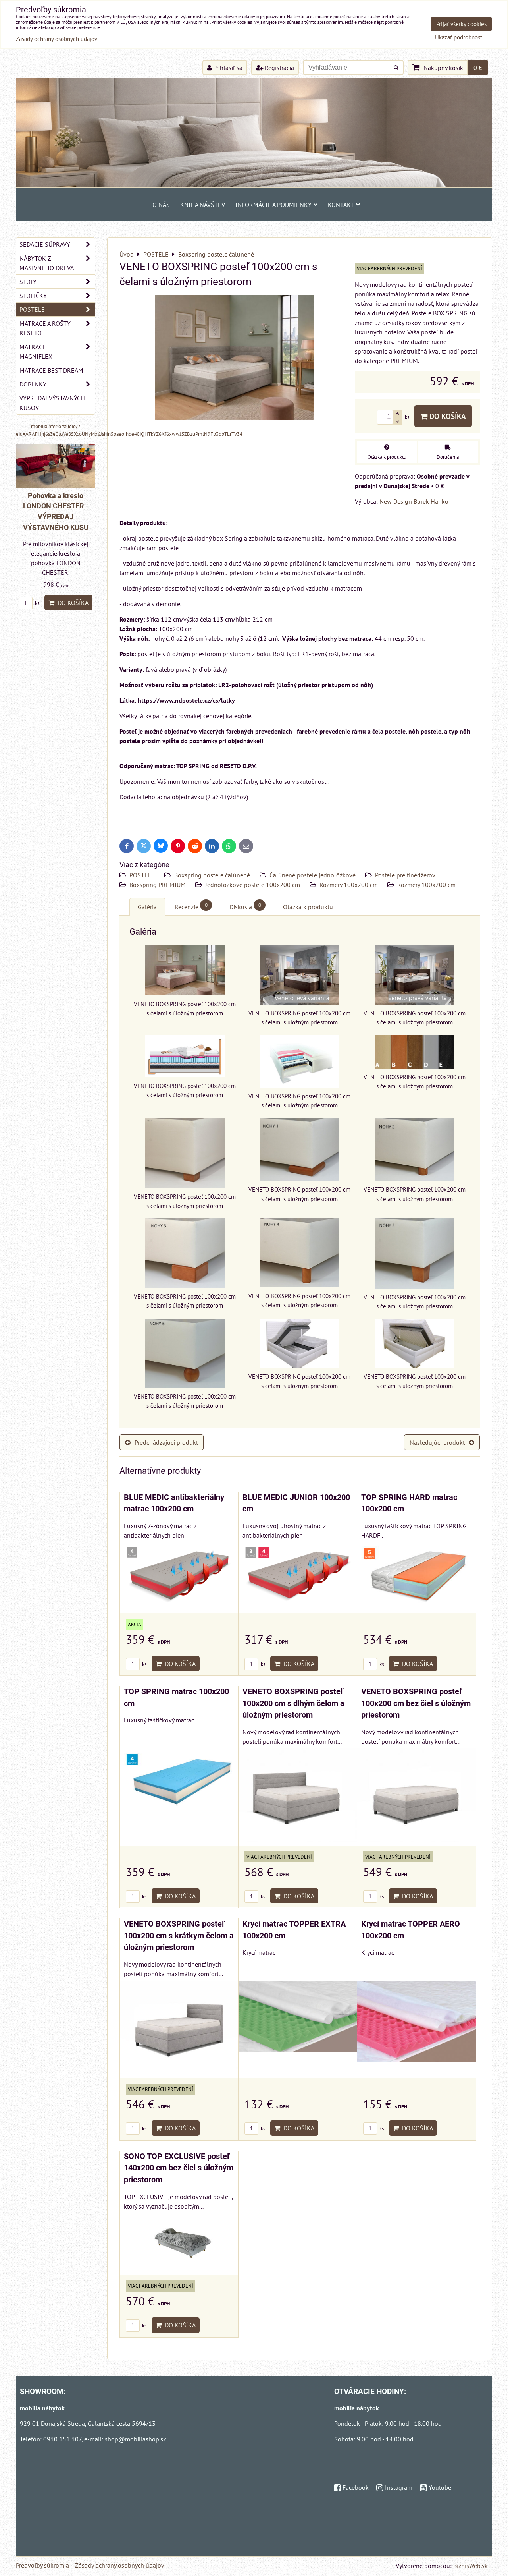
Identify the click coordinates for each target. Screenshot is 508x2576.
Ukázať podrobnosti (459, 38)
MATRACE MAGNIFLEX (36, 352)
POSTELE (142, 875)
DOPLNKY (33, 384)
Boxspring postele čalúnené (212, 875)
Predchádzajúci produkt (166, 1442)
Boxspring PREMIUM (158, 885)
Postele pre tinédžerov (405, 875)
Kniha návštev (203, 205)
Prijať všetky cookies (461, 24)
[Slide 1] (254, 185)
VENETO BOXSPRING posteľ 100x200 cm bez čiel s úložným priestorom (416, 1703)
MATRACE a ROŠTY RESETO (45, 328)
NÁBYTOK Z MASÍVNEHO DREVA (47, 263)
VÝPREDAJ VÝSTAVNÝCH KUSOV (52, 403)
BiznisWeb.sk (470, 2566)
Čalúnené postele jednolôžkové (313, 875)
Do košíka (447, 416)
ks (144, 1664)
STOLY (28, 282)
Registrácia (279, 68)
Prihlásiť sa (227, 68)
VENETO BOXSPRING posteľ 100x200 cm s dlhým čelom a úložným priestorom (293, 1703)
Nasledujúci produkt (437, 1442)
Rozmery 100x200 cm (349, 885)
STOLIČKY (33, 296)
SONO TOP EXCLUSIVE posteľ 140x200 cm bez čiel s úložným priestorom (179, 2168)
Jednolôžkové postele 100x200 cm (253, 885)
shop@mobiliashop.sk (136, 2439)
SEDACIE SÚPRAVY (45, 244)
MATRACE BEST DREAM (51, 370)
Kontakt (341, 205)
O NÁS (161, 205)
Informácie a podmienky (273, 205)
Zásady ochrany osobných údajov (120, 2565)
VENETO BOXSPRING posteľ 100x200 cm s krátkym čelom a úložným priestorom (179, 1936)
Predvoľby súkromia (42, 2565)
